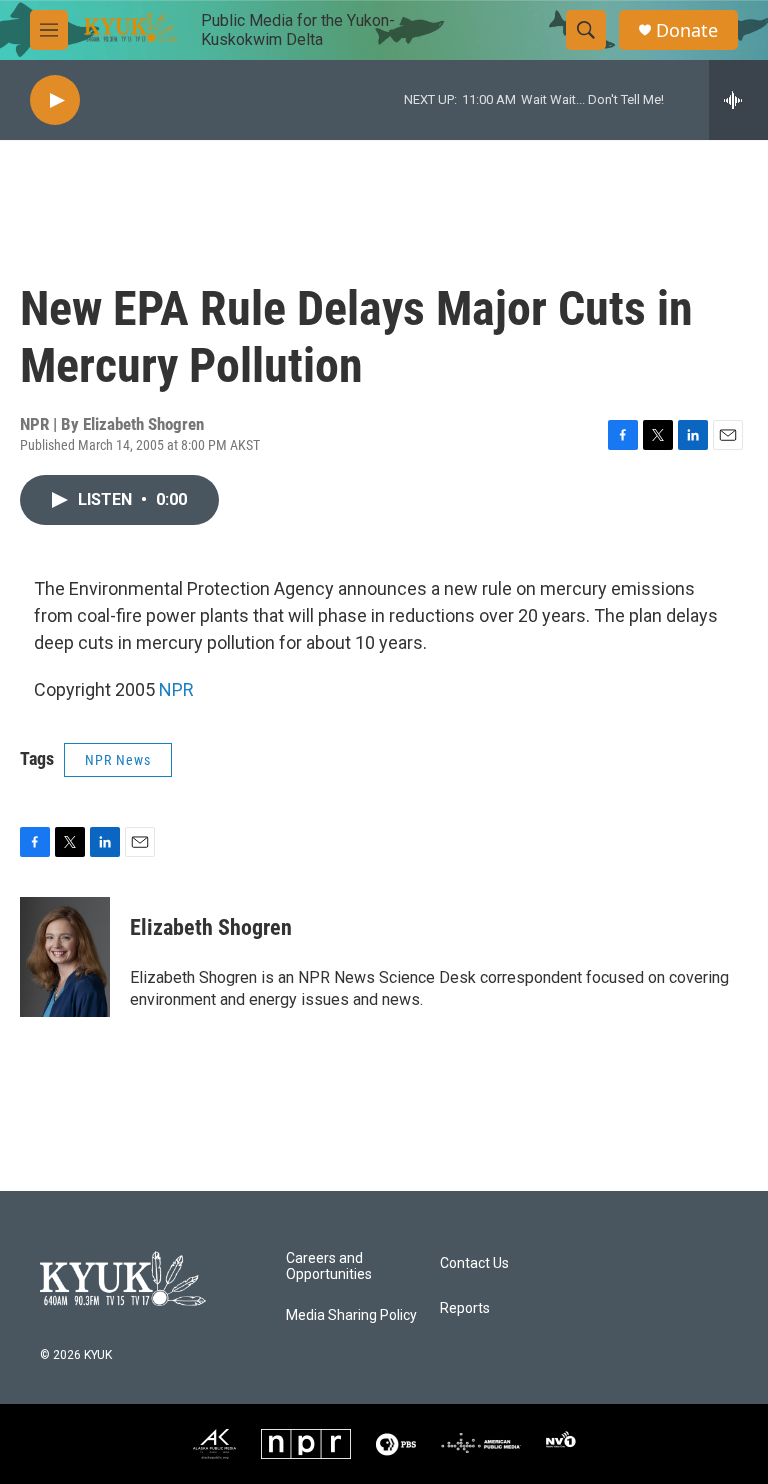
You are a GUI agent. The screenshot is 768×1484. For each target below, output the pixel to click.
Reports (465, 1308)
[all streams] (738, 100)
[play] (55, 100)
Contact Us (474, 1263)
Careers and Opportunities (329, 1266)
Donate (687, 30)
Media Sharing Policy (351, 1315)
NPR (176, 689)
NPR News (118, 760)
